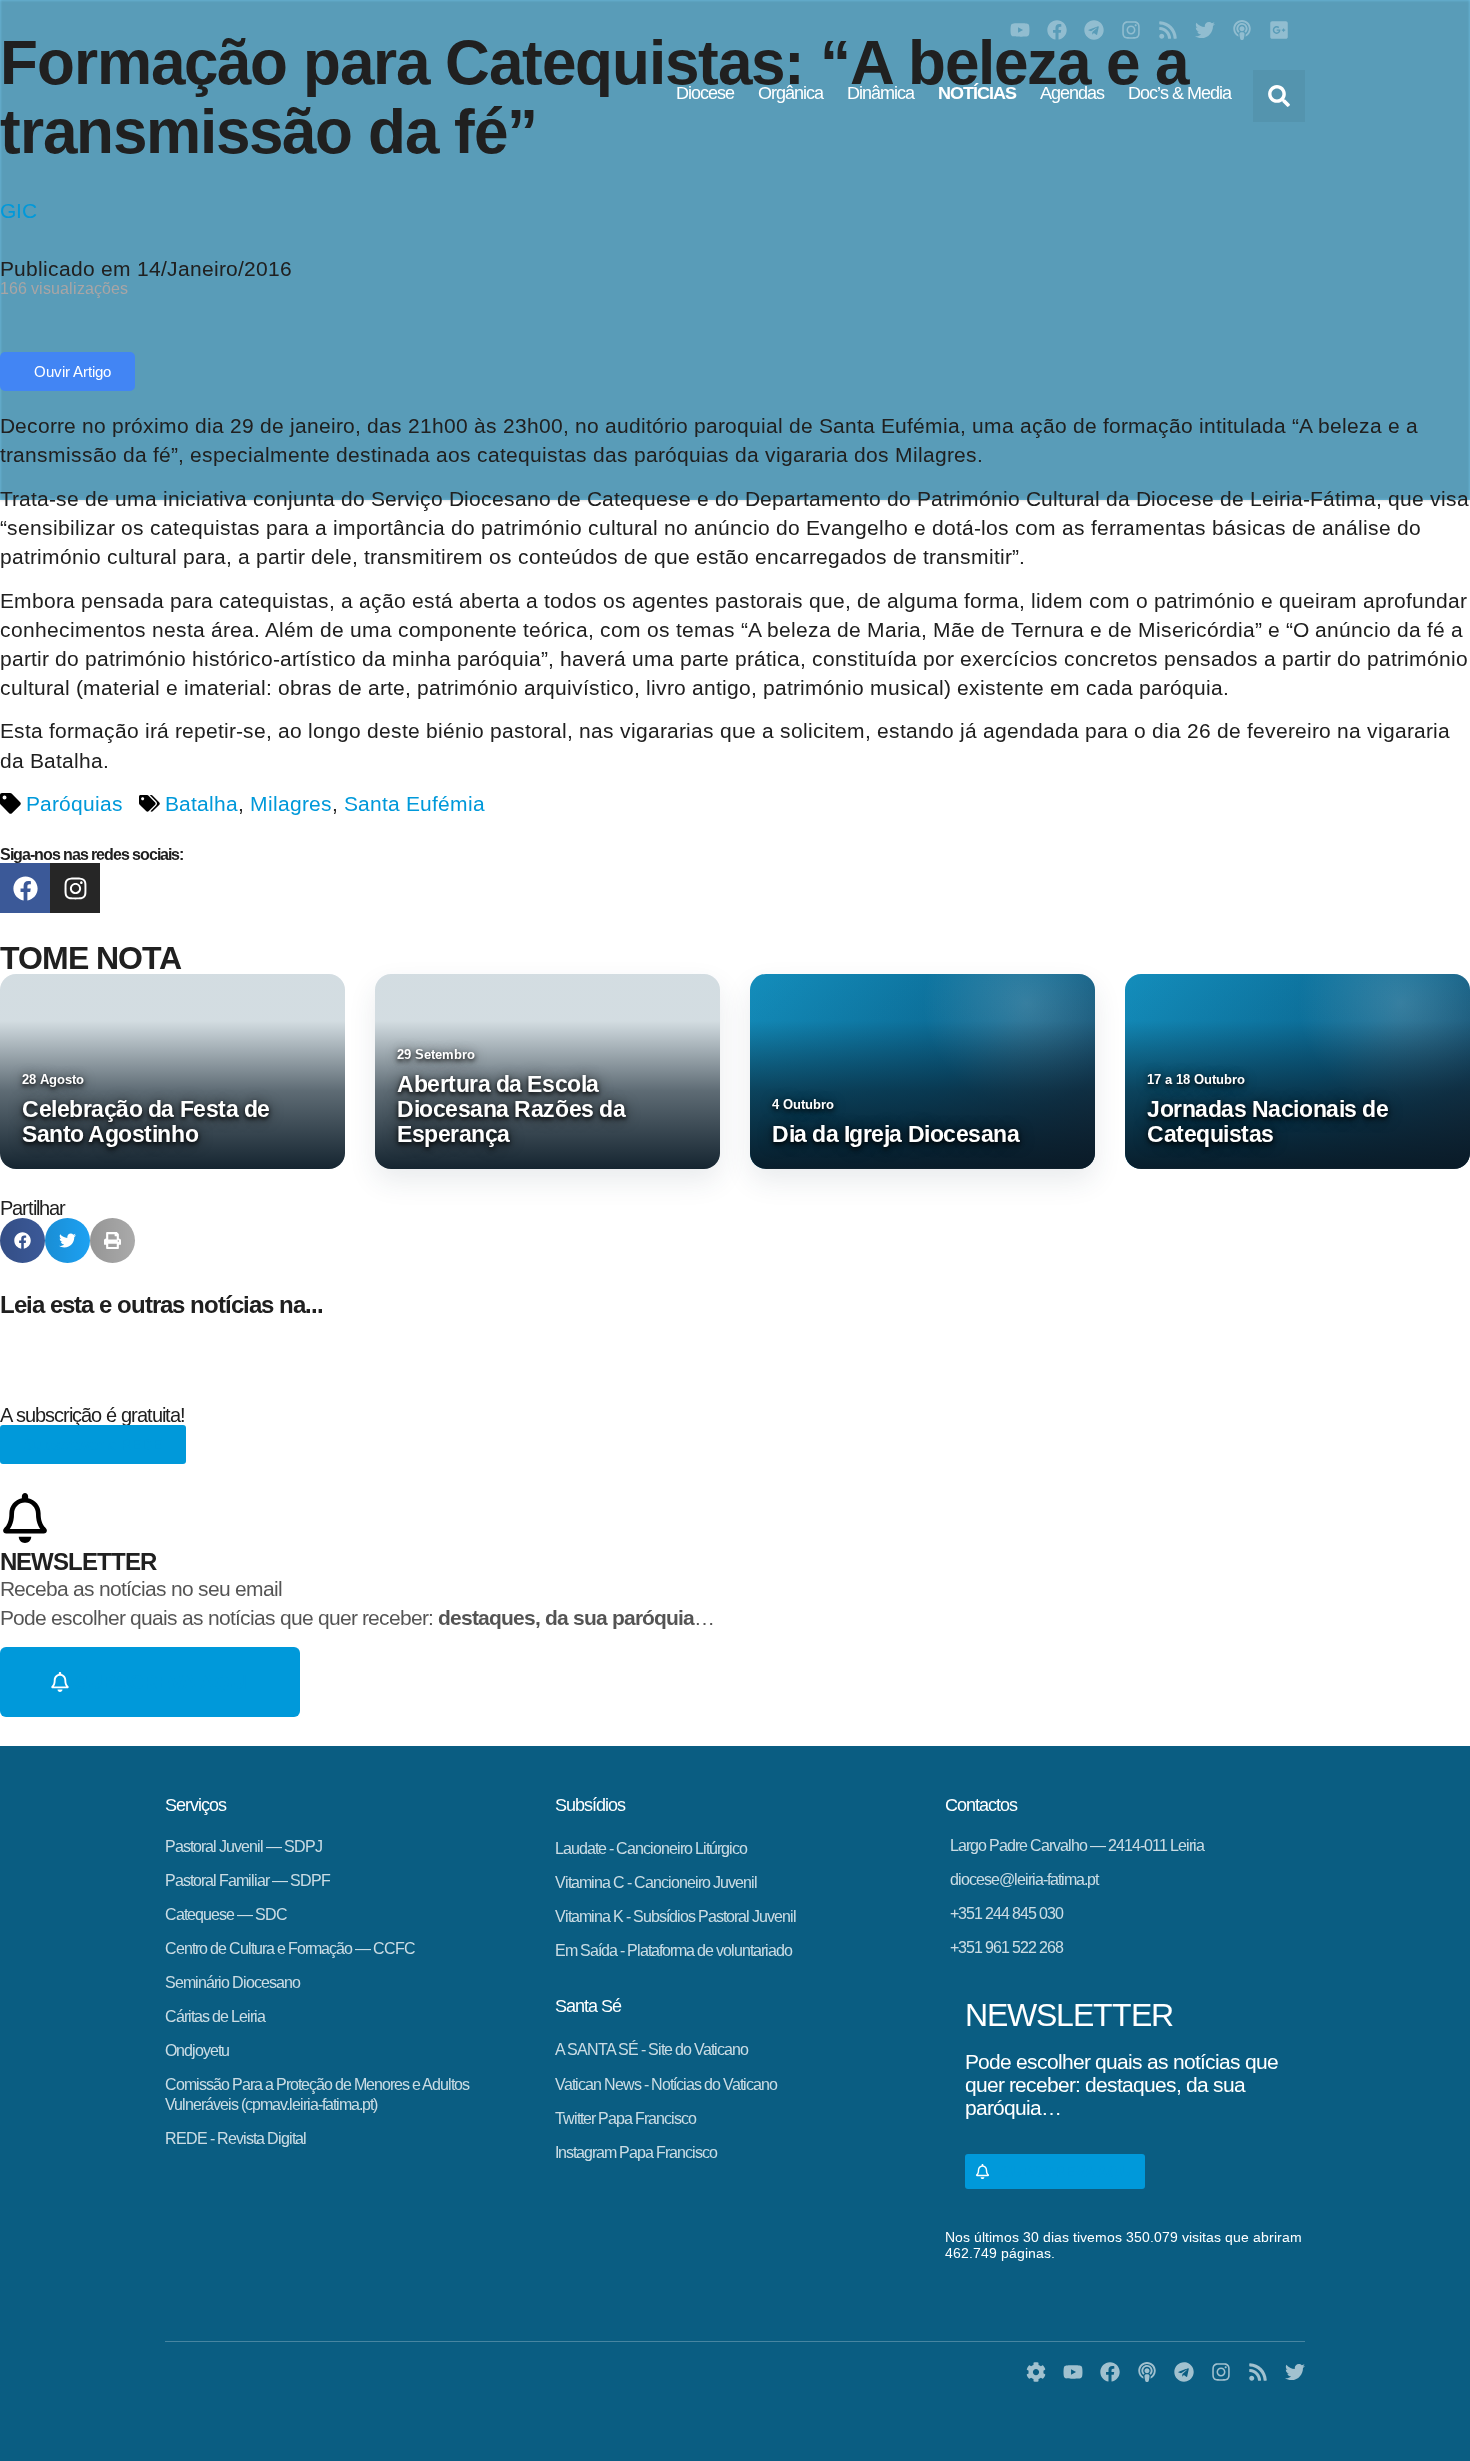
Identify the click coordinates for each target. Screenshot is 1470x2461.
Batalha (201, 803)
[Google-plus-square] (1279, 30)
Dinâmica (880, 93)
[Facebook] (1057, 30)
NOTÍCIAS (977, 93)
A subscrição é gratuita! (92, 1415)
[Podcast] (1242, 30)
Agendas (1072, 93)
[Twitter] (1205, 30)
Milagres (291, 803)
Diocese (705, 93)
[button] (1279, 96)
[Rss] (1168, 30)
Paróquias (74, 803)
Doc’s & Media (1179, 93)
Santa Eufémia (414, 803)
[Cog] (1036, 2372)
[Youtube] (1020, 30)
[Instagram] (1131, 30)
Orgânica (790, 93)
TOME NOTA (90, 958)
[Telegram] (1094, 30)
